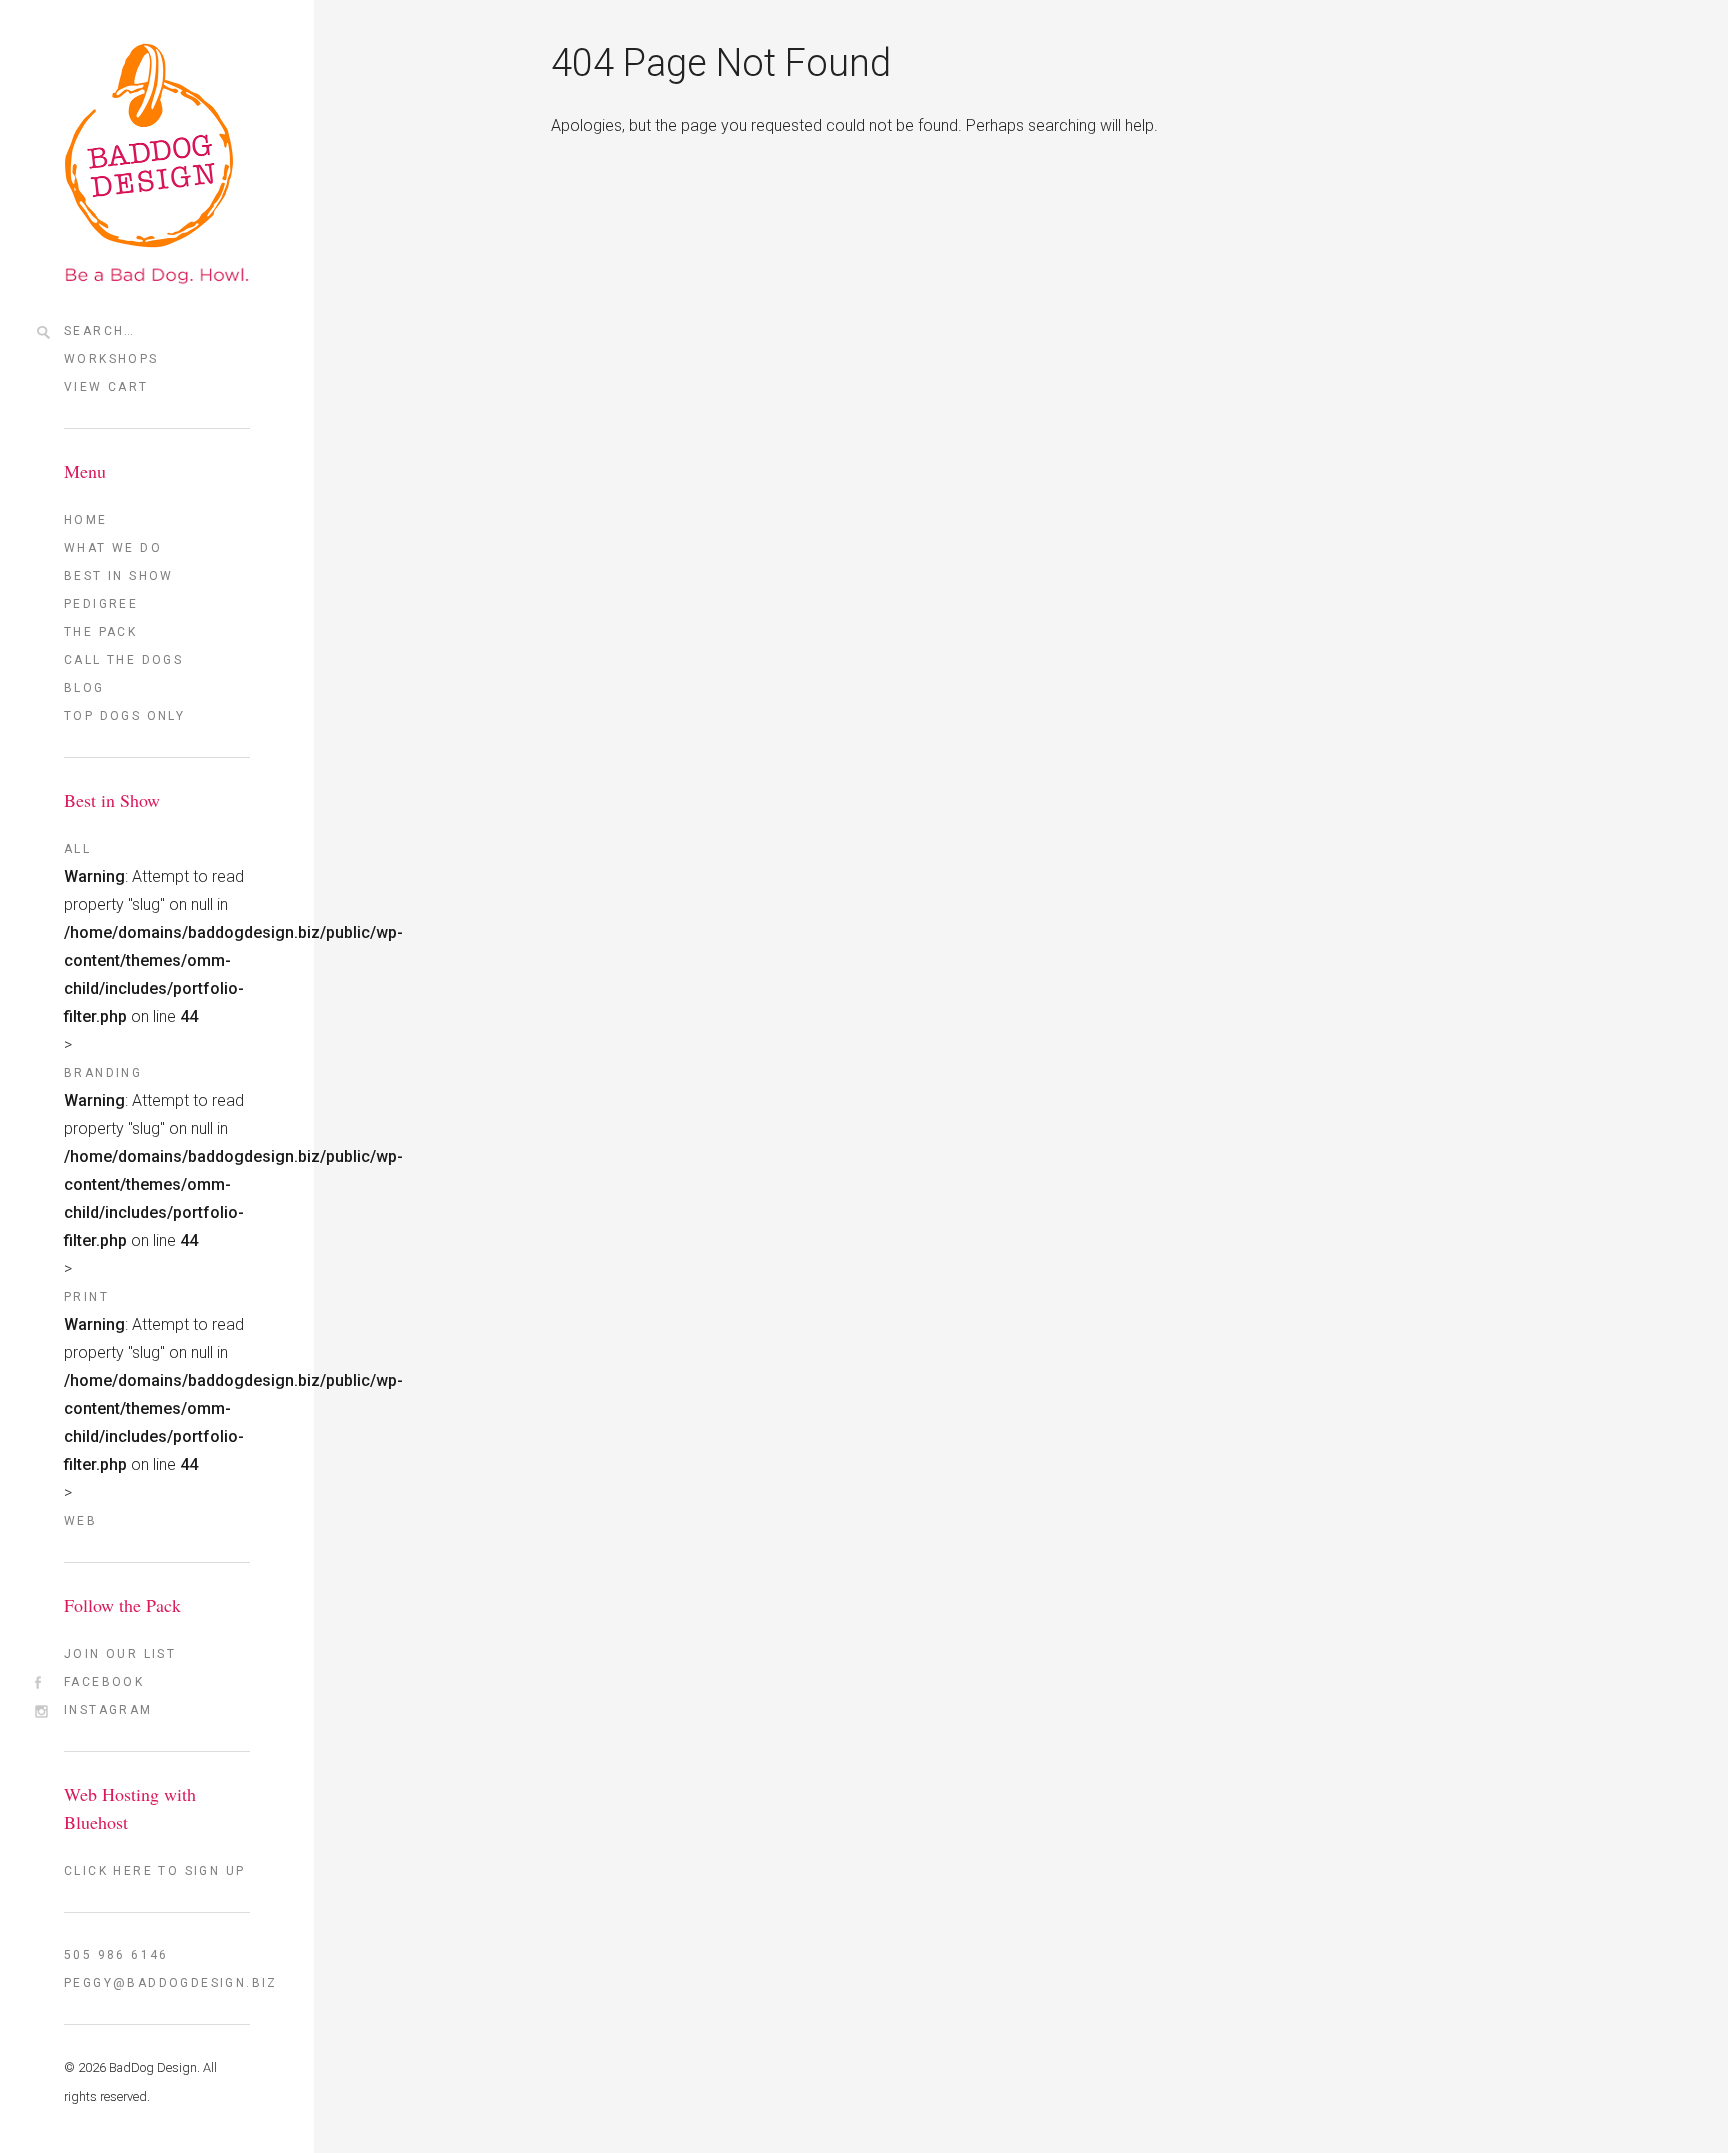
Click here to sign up (154, 1871)
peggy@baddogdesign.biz (157, 1983)
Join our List (120, 1654)
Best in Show (119, 576)
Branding (103, 1073)
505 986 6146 (116, 1955)
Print (86, 1297)
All (77, 849)
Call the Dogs (123, 660)
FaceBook (104, 1682)
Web (80, 1521)
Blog (84, 688)
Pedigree (101, 604)
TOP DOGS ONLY (124, 716)
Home (86, 520)
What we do (113, 548)
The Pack (100, 632)
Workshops (111, 359)
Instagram (108, 1710)
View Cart (106, 387)
